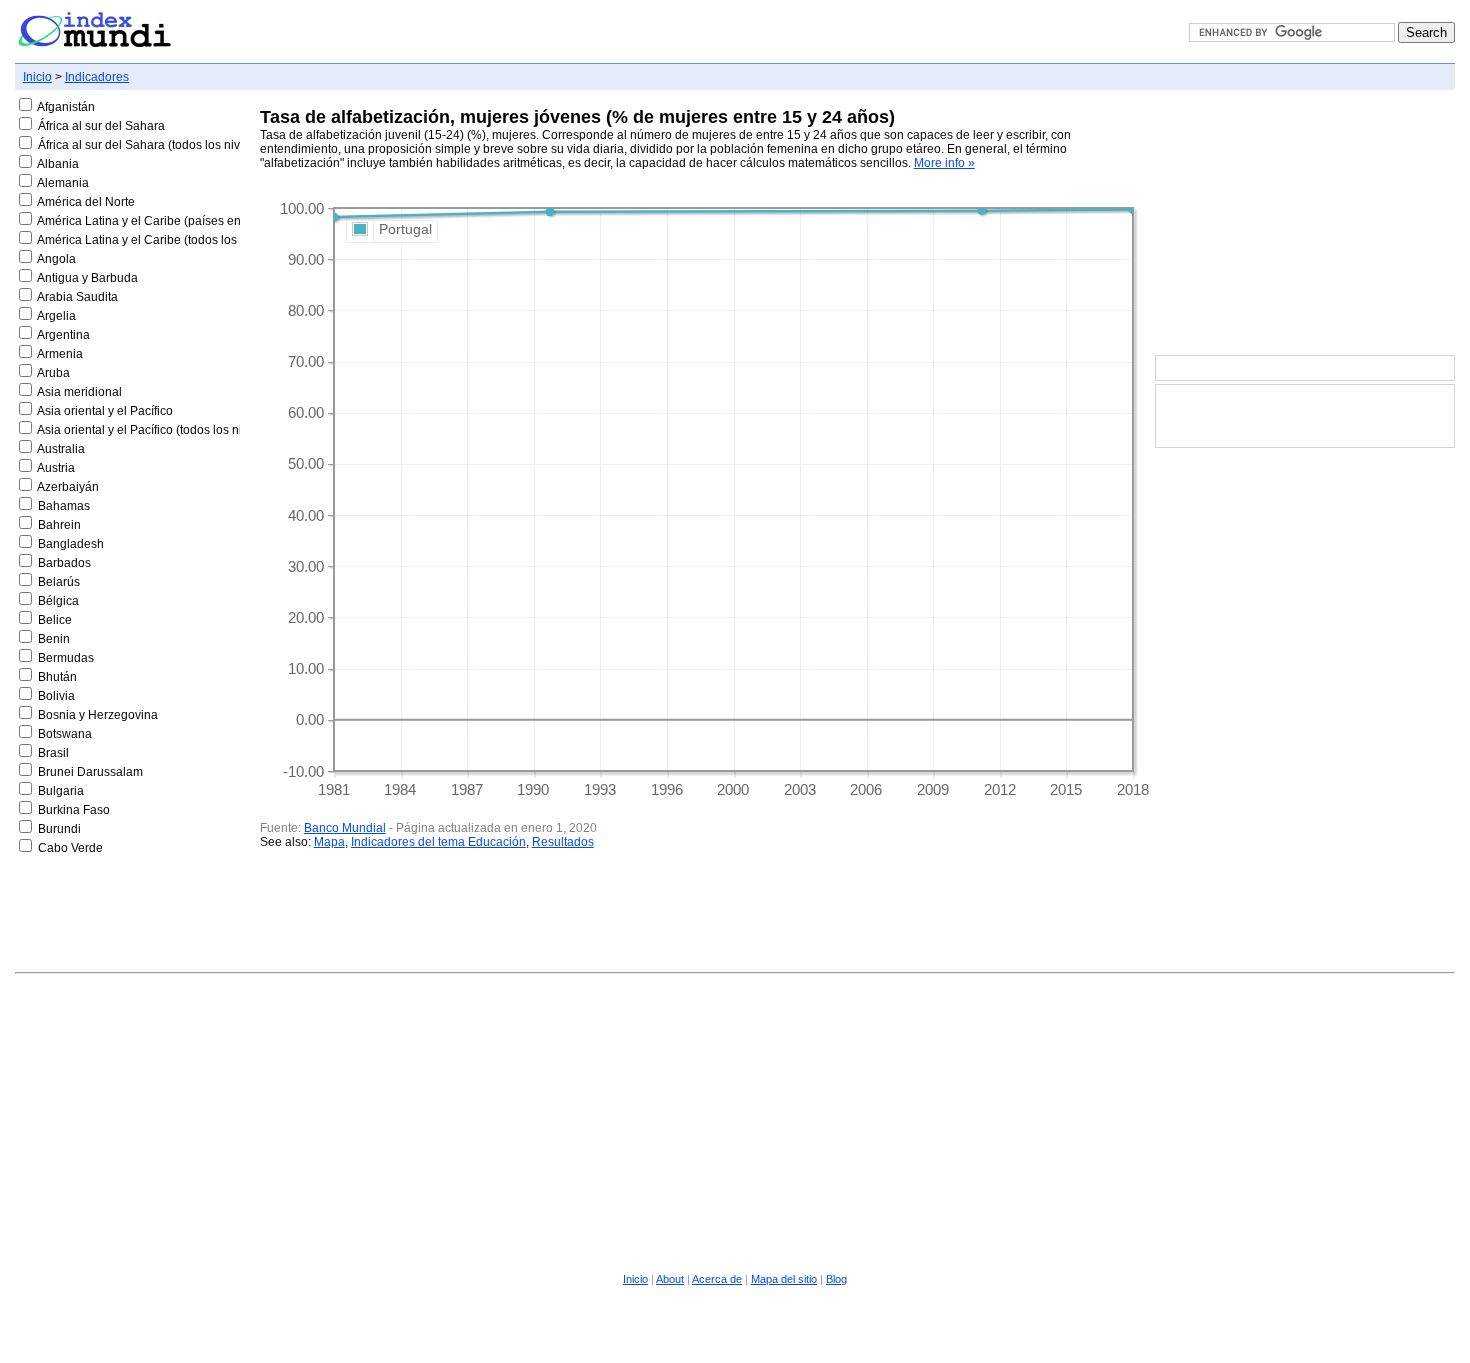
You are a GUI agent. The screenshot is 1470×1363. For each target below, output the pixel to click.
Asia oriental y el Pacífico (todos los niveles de (162, 430)
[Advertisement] (1305, 224)
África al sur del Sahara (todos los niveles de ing (169, 145)
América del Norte (86, 202)
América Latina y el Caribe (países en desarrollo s (172, 221)
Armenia (60, 354)
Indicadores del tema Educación (438, 842)
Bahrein (59, 525)
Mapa (329, 842)
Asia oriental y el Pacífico (105, 411)
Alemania (63, 183)
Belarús (59, 582)
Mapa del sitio (784, 1279)
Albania (58, 164)
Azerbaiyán (68, 487)
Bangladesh (71, 544)
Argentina (63, 335)
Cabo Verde (70, 848)
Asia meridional (79, 392)
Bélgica (58, 601)
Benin (54, 639)
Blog (836, 1279)
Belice (55, 620)
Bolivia (56, 696)
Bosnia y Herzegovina (98, 715)
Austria (56, 468)
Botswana (65, 734)
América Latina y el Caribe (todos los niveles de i (169, 240)
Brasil (53, 753)
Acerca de (717, 1279)
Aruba (53, 373)
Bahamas (64, 506)
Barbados (64, 563)
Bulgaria (61, 791)
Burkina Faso (74, 810)
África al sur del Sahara (101, 126)
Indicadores (97, 77)
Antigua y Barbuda (87, 278)
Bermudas (66, 658)
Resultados (563, 842)
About (670, 1279)
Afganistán (66, 107)
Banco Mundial (345, 828)
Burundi (59, 829)
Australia (61, 449)
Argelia (56, 316)
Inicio (37, 77)
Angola (56, 259)
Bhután (57, 677)
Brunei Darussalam (90, 772)
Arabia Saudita (77, 297)
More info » (944, 163)
